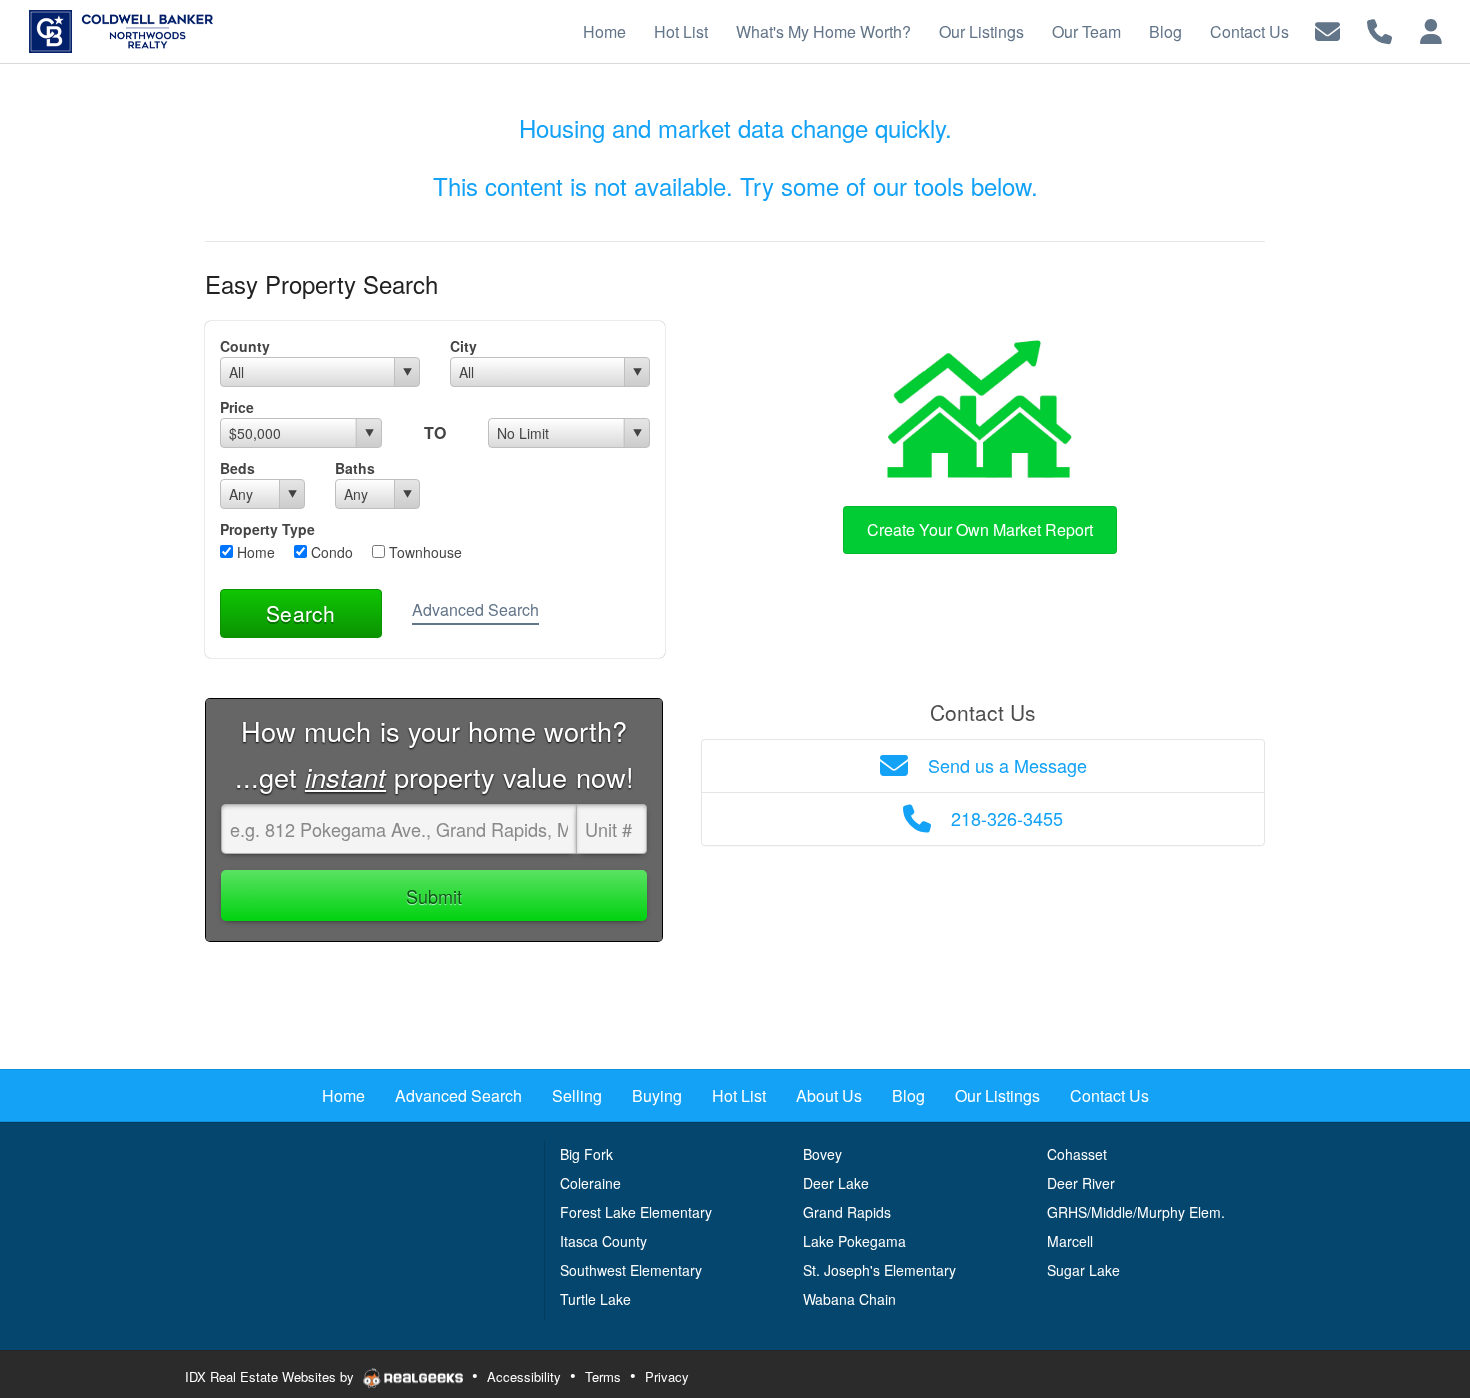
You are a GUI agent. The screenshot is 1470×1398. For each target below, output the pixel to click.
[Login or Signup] (1431, 29)
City (463, 346)
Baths (355, 468)
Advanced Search (475, 609)
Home (254, 552)
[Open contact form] (1327, 29)
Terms (603, 1376)
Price (237, 407)
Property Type (267, 529)
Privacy (667, 1376)
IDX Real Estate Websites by (271, 1376)
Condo (330, 552)
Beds (237, 468)
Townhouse (423, 552)
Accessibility (524, 1376)
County (245, 346)
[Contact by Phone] (1379, 29)
